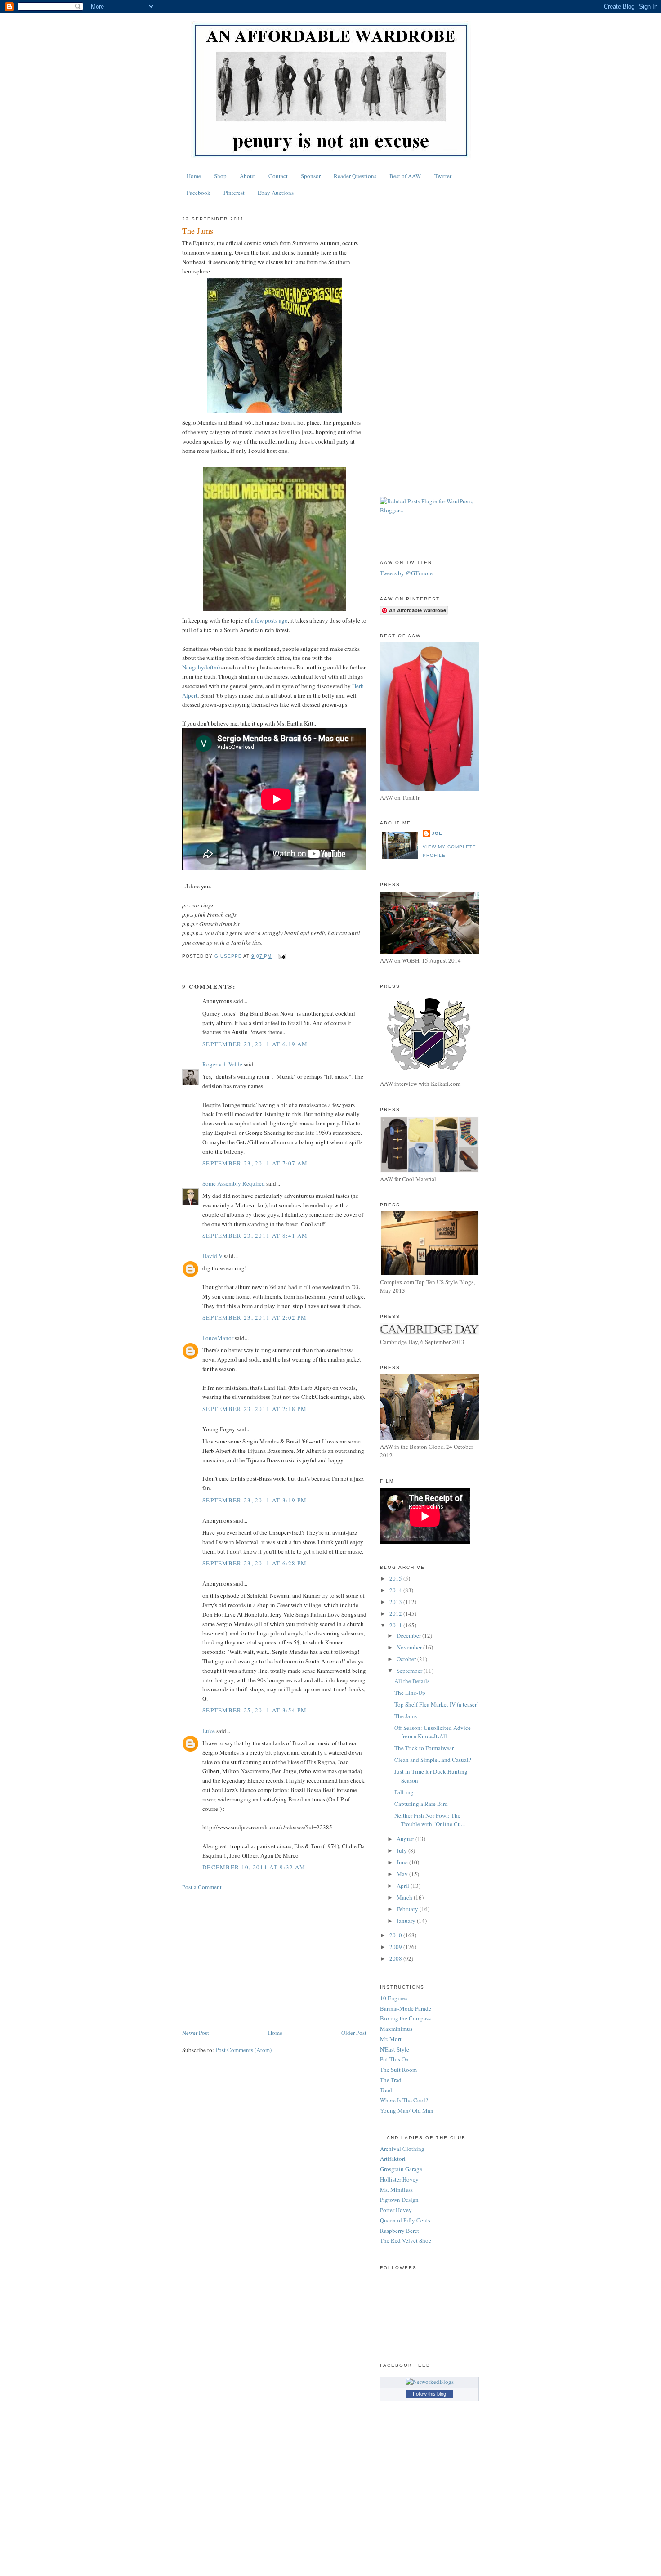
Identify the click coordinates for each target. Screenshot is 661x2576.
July (402, 1850)
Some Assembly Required (234, 1183)
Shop (220, 176)
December (409, 1635)
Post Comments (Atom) (243, 2050)
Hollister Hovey (399, 2179)
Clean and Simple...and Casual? (433, 1760)
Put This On (394, 2059)
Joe (437, 833)
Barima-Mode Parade (406, 2008)
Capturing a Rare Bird (421, 1804)
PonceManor (218, 1338)
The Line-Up (410, 1693)
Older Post (354, 2033)
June (403, 1862)
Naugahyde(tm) (201, 667)
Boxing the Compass (405, 2018)
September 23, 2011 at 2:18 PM (255, 1409)
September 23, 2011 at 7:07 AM (255, 1163)
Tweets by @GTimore (406, 573)
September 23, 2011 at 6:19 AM (255, 1044)
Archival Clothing (402, 2149)
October (407, 1659)
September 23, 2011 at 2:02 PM (255, 1317)
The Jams (406, 1716)
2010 (396, 1935)
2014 (396, 1590)
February (408, 1909)
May (403, 1874)
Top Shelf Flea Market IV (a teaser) (436, 1704)
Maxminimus (396, 2029)
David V (212, 1256)
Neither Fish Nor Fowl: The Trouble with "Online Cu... (430, 1820)
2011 (396, 1625)
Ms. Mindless (396, 2190)
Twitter (443, 176)
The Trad (391, 2080)
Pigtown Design (399, 2200)
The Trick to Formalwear (424, 1748)
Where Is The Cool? (404, 2100)
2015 (396, 1578)
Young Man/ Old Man (407, 2110)
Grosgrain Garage (401, 2169)
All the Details (412, 1681)
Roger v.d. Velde (222, 1064)
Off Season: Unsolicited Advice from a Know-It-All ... (433, 1732)
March (405, 1897)
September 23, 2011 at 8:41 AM (255, 1236)
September (410, 1671)
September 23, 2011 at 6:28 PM (255, 1563)
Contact (278, 176)
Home (194, 176)
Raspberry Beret (400, 2231)
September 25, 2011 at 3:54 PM (255, 1710)
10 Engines (394, 1998)
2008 (396, 1958)
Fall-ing (404, 1792)
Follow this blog (429, 2394)
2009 (396, 1947)
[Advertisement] (274, 1960)
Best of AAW (405, 176)
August (406, 1839)
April (404, 1886)
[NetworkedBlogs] (430, 2382)
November (410, 1647)
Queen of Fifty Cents (405, 2220)
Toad (386, 2090)
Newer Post (196, 2033)
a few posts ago (269, 620)
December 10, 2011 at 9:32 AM (254, 1867)
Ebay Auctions (276, 193)
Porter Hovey (396, 2210)
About (247, 176)
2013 (396, 1602)
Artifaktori (393, 2159)
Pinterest (234, 193)
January (407, 1921)
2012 (396, 1613)
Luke (209, 1731)
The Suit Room (398, 2070)
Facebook (199, 193)
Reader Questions (355, 176)
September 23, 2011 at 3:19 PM (255, 1500)
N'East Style (395, 2049)
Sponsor (311, 176)
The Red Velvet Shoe (406, 2240)
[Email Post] (281, 956)
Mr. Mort (391, 2039)
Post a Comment (202, 1887)
